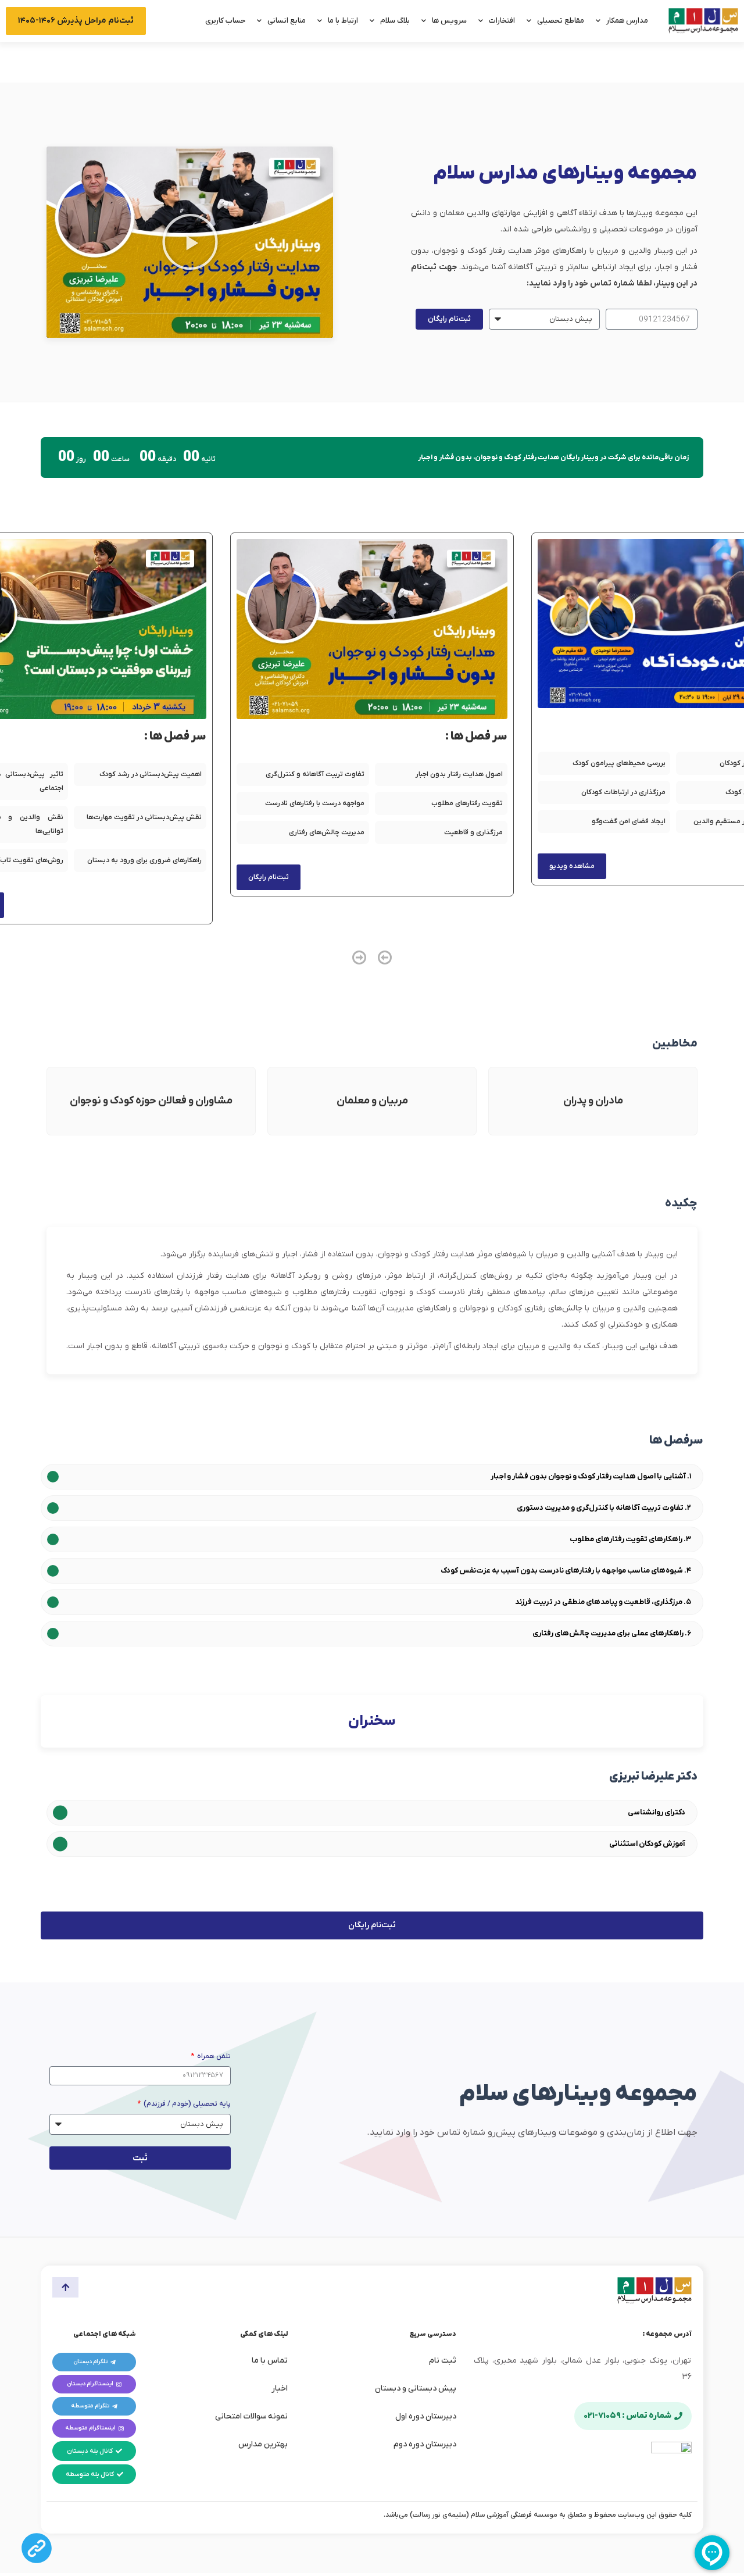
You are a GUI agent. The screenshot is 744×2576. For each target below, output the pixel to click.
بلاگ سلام (395, 21)
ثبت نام (443, 2361)
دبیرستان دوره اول (426, 2416)
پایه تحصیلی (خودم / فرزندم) (186, 2104)
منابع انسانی (287, 21)
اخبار (280, 2389)
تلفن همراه (213, 2056)
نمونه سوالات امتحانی (251, 2416)
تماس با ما (270, 2361)
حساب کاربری (225, 21)
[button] (190, 242)
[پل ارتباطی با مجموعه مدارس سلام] (37, 2548)
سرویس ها (449, 21)
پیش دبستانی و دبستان (416, 2389)
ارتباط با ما (343, 21)
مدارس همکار (627, 21)
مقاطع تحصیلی (561, 21)
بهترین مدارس (263, 2444)
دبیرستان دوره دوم (425, 2444)
